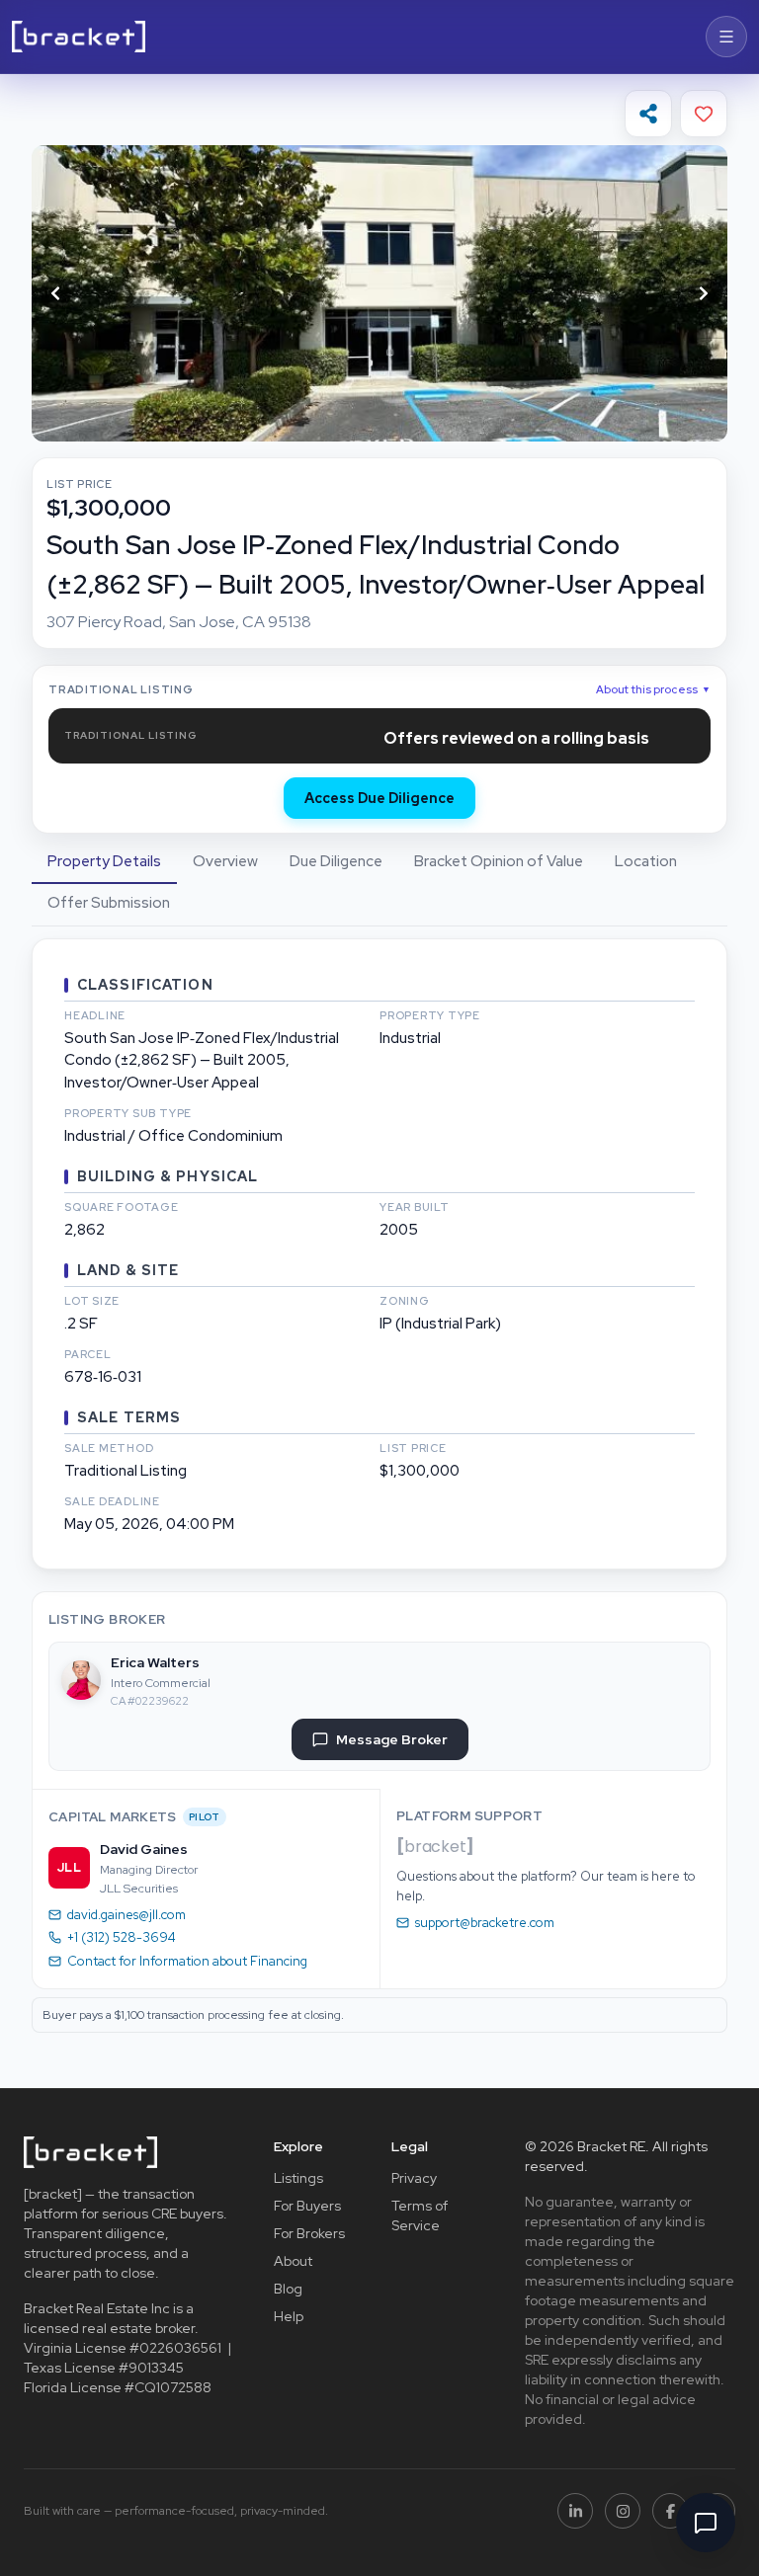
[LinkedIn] (575, 2511)
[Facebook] (670, 2511)
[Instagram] (623, 2511)
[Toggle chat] (706, 2523)
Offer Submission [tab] (109, 903)
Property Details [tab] (104, 861)
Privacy (414, 2178)
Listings (298, 2178)
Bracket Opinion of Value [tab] (499, 861)
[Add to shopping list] (704, 114)
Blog (288, 2289)
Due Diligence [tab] (336, 861)
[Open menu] (726, 37)
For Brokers (309, 2233)
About (293, 2261)
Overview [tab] (225, 861)
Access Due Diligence (379, 798)
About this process (653, 689)
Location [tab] (646, 861)
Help (289, 2316)
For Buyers (307, 2206)
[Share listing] (648, 114)
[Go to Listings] (79, 37)
